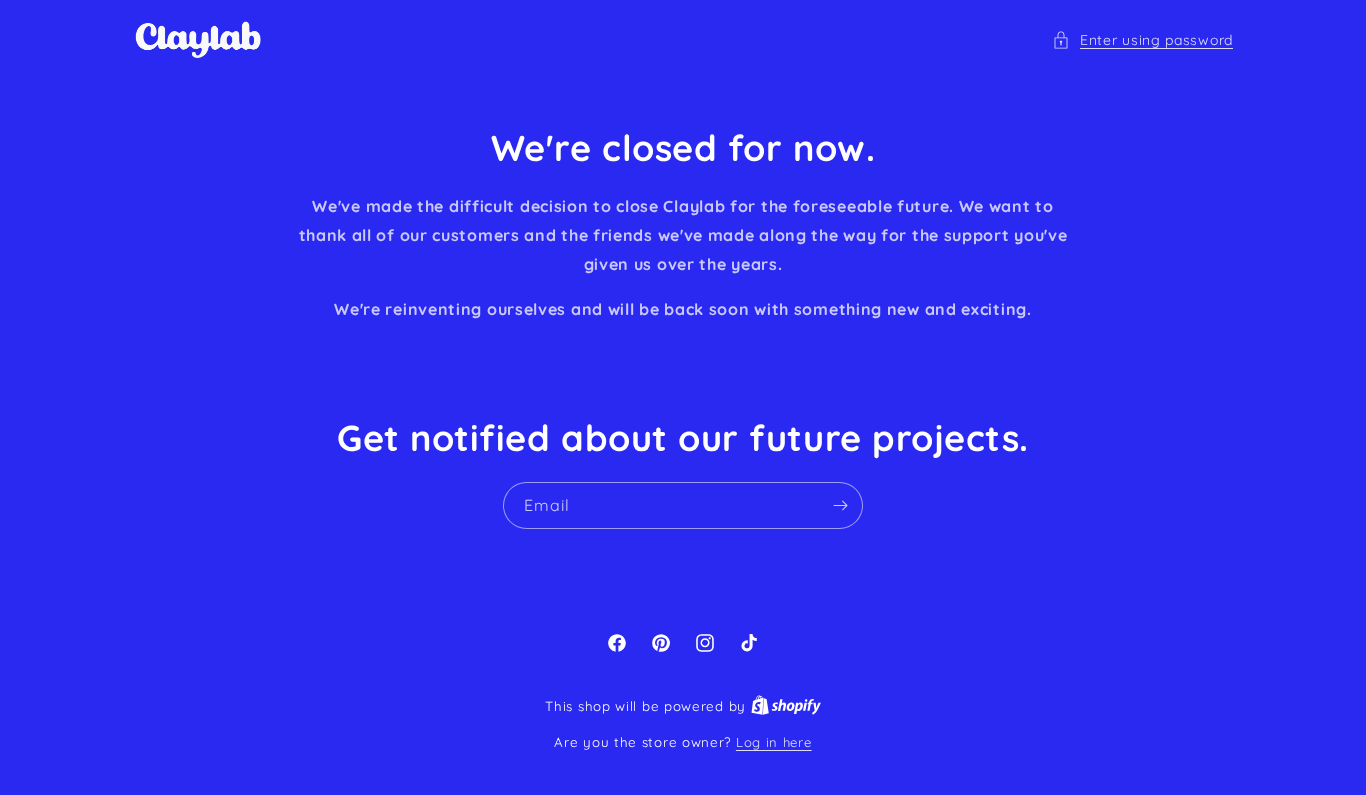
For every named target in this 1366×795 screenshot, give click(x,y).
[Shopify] (786, 706)
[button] (1142, 40)
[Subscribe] (840, 505)
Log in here (774, 742)
